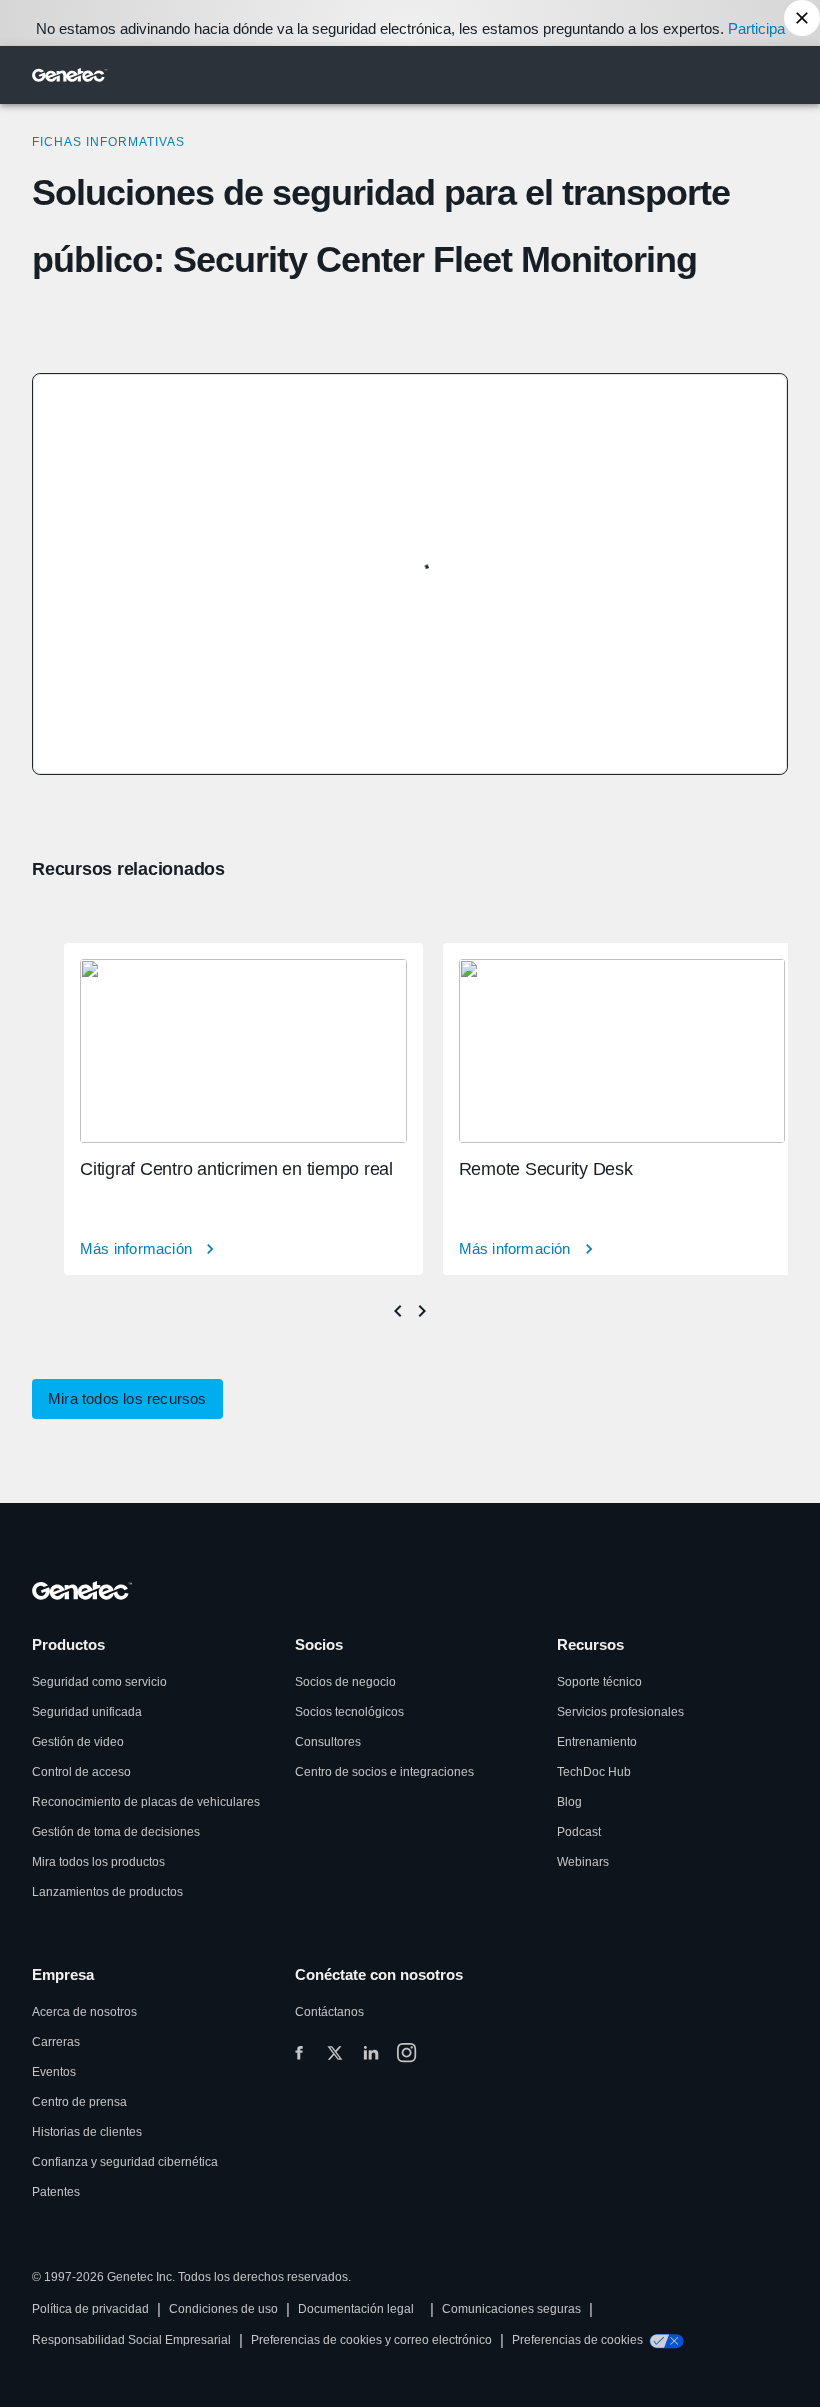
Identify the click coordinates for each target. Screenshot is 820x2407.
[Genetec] (70, 75)
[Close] (802, 18)
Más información (136, 1248)
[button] (127, 1399)
